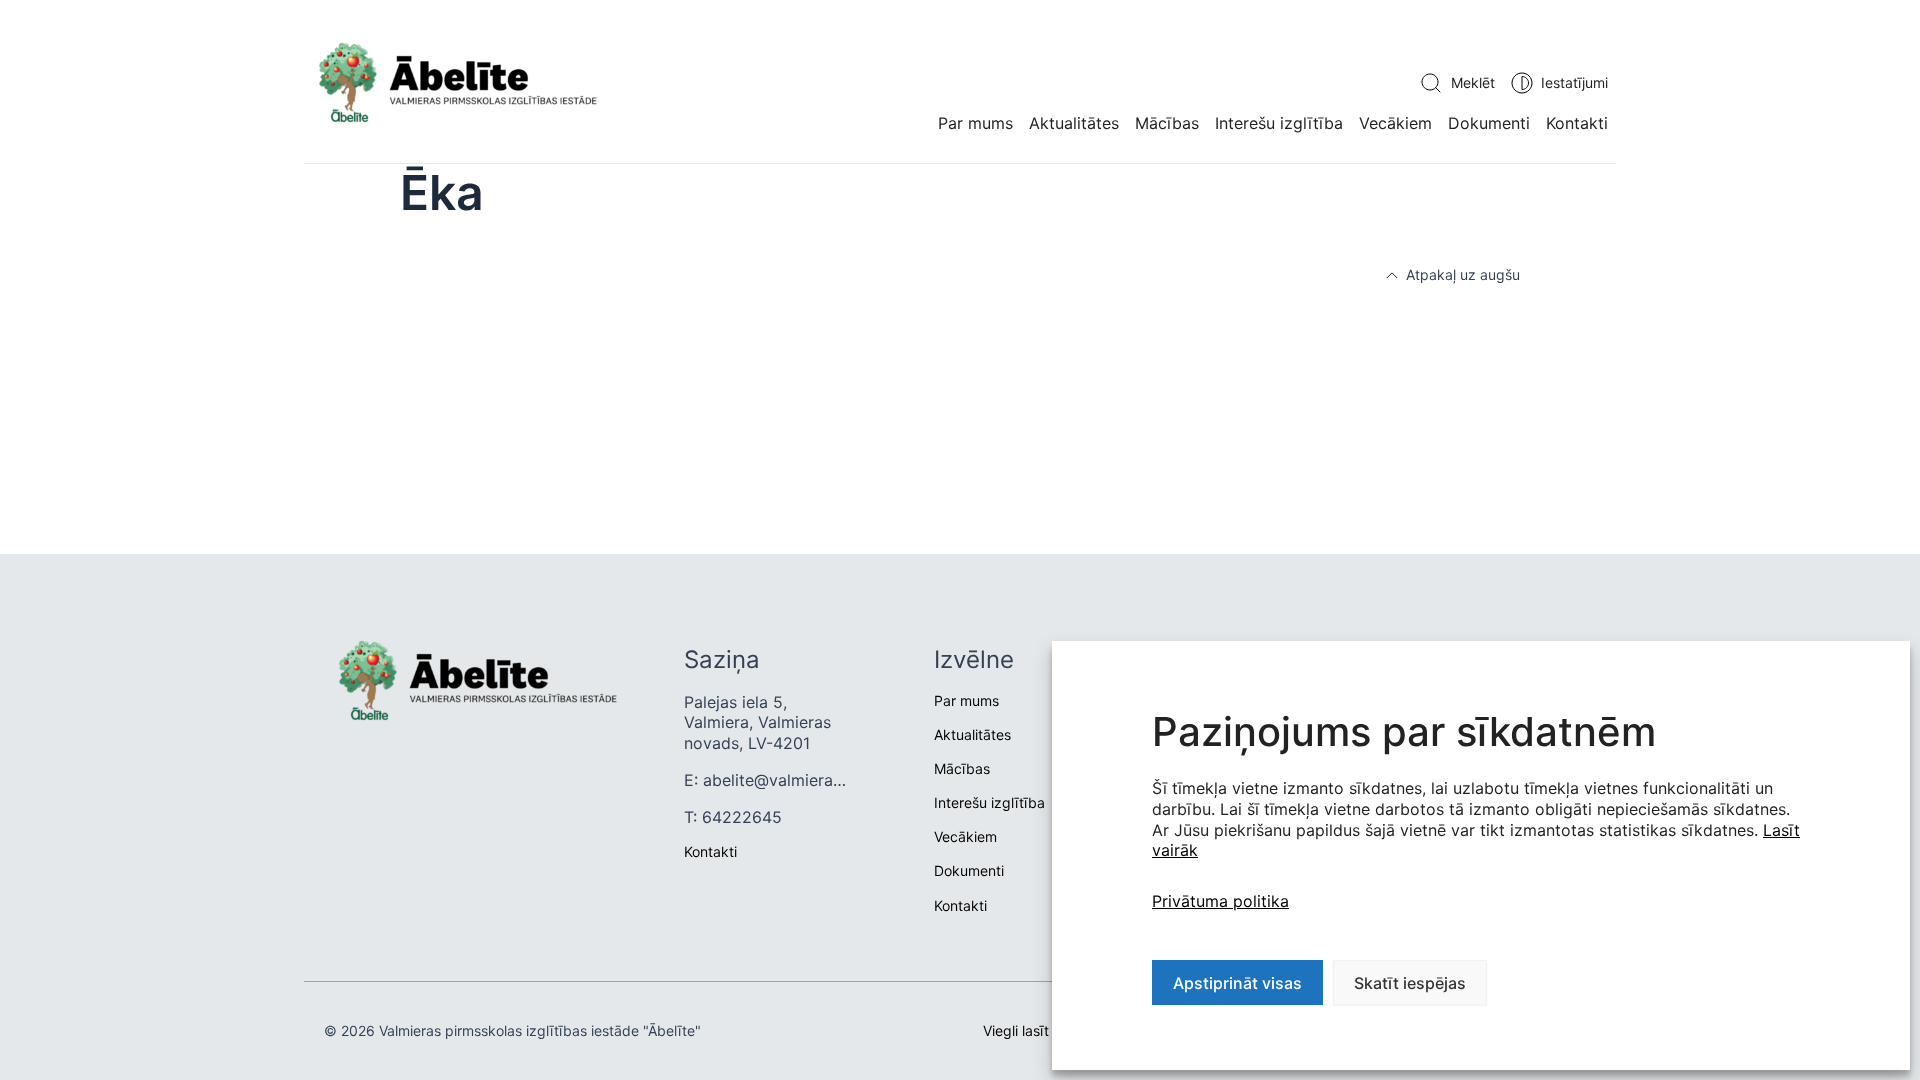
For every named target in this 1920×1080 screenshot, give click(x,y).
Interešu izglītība (1279, 123)
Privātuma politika (1220, 901)
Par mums (975, 123)
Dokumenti (1489, 123)
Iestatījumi (1574, 82)
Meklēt (1473, 82)
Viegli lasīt (1016, 1030)
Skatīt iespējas (1410, 983)
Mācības (1167, 123)
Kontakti (1577, 123)
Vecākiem (1395, 123)
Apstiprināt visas (1237, 983)
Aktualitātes (972, 734)
